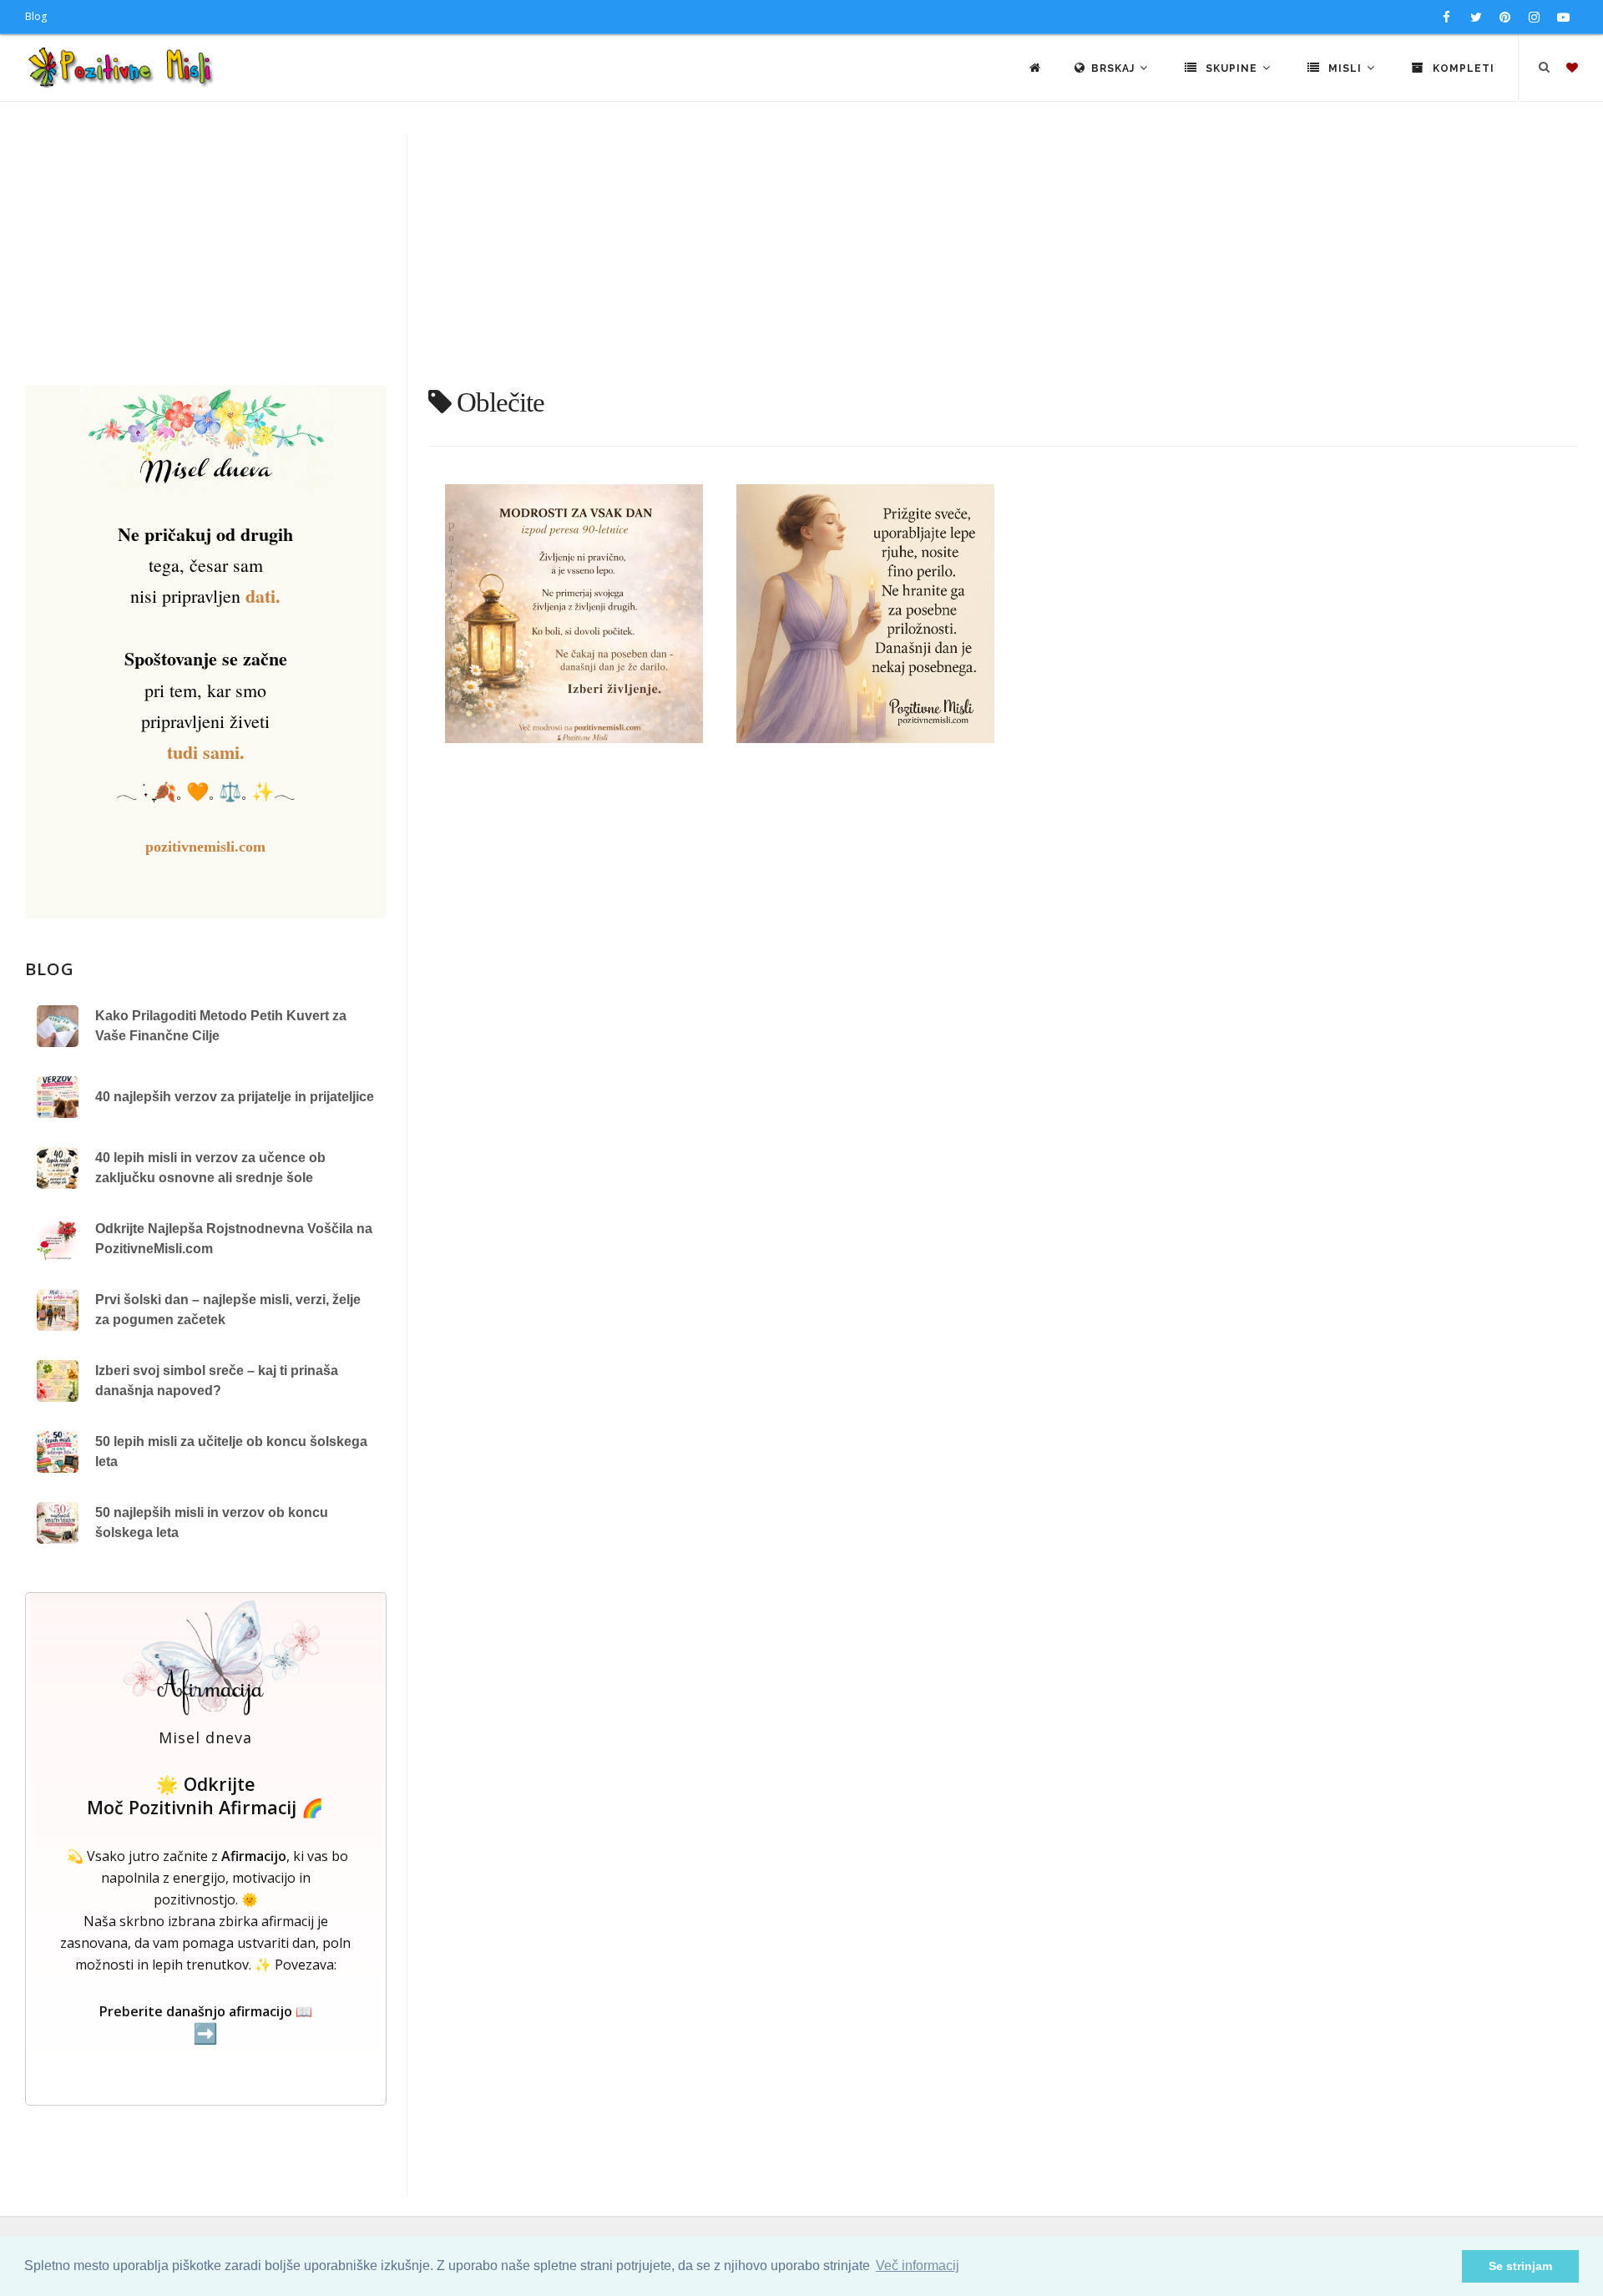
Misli (1345, 68)
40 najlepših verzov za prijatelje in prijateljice (235, 1097)
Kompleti (1462, 68)
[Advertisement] (801, 260)
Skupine (1231, 68)
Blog (36, 16)
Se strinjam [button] (1520, 2266)
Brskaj (1115, 68)
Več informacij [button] (918, 2266)
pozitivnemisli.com (205, 847)
